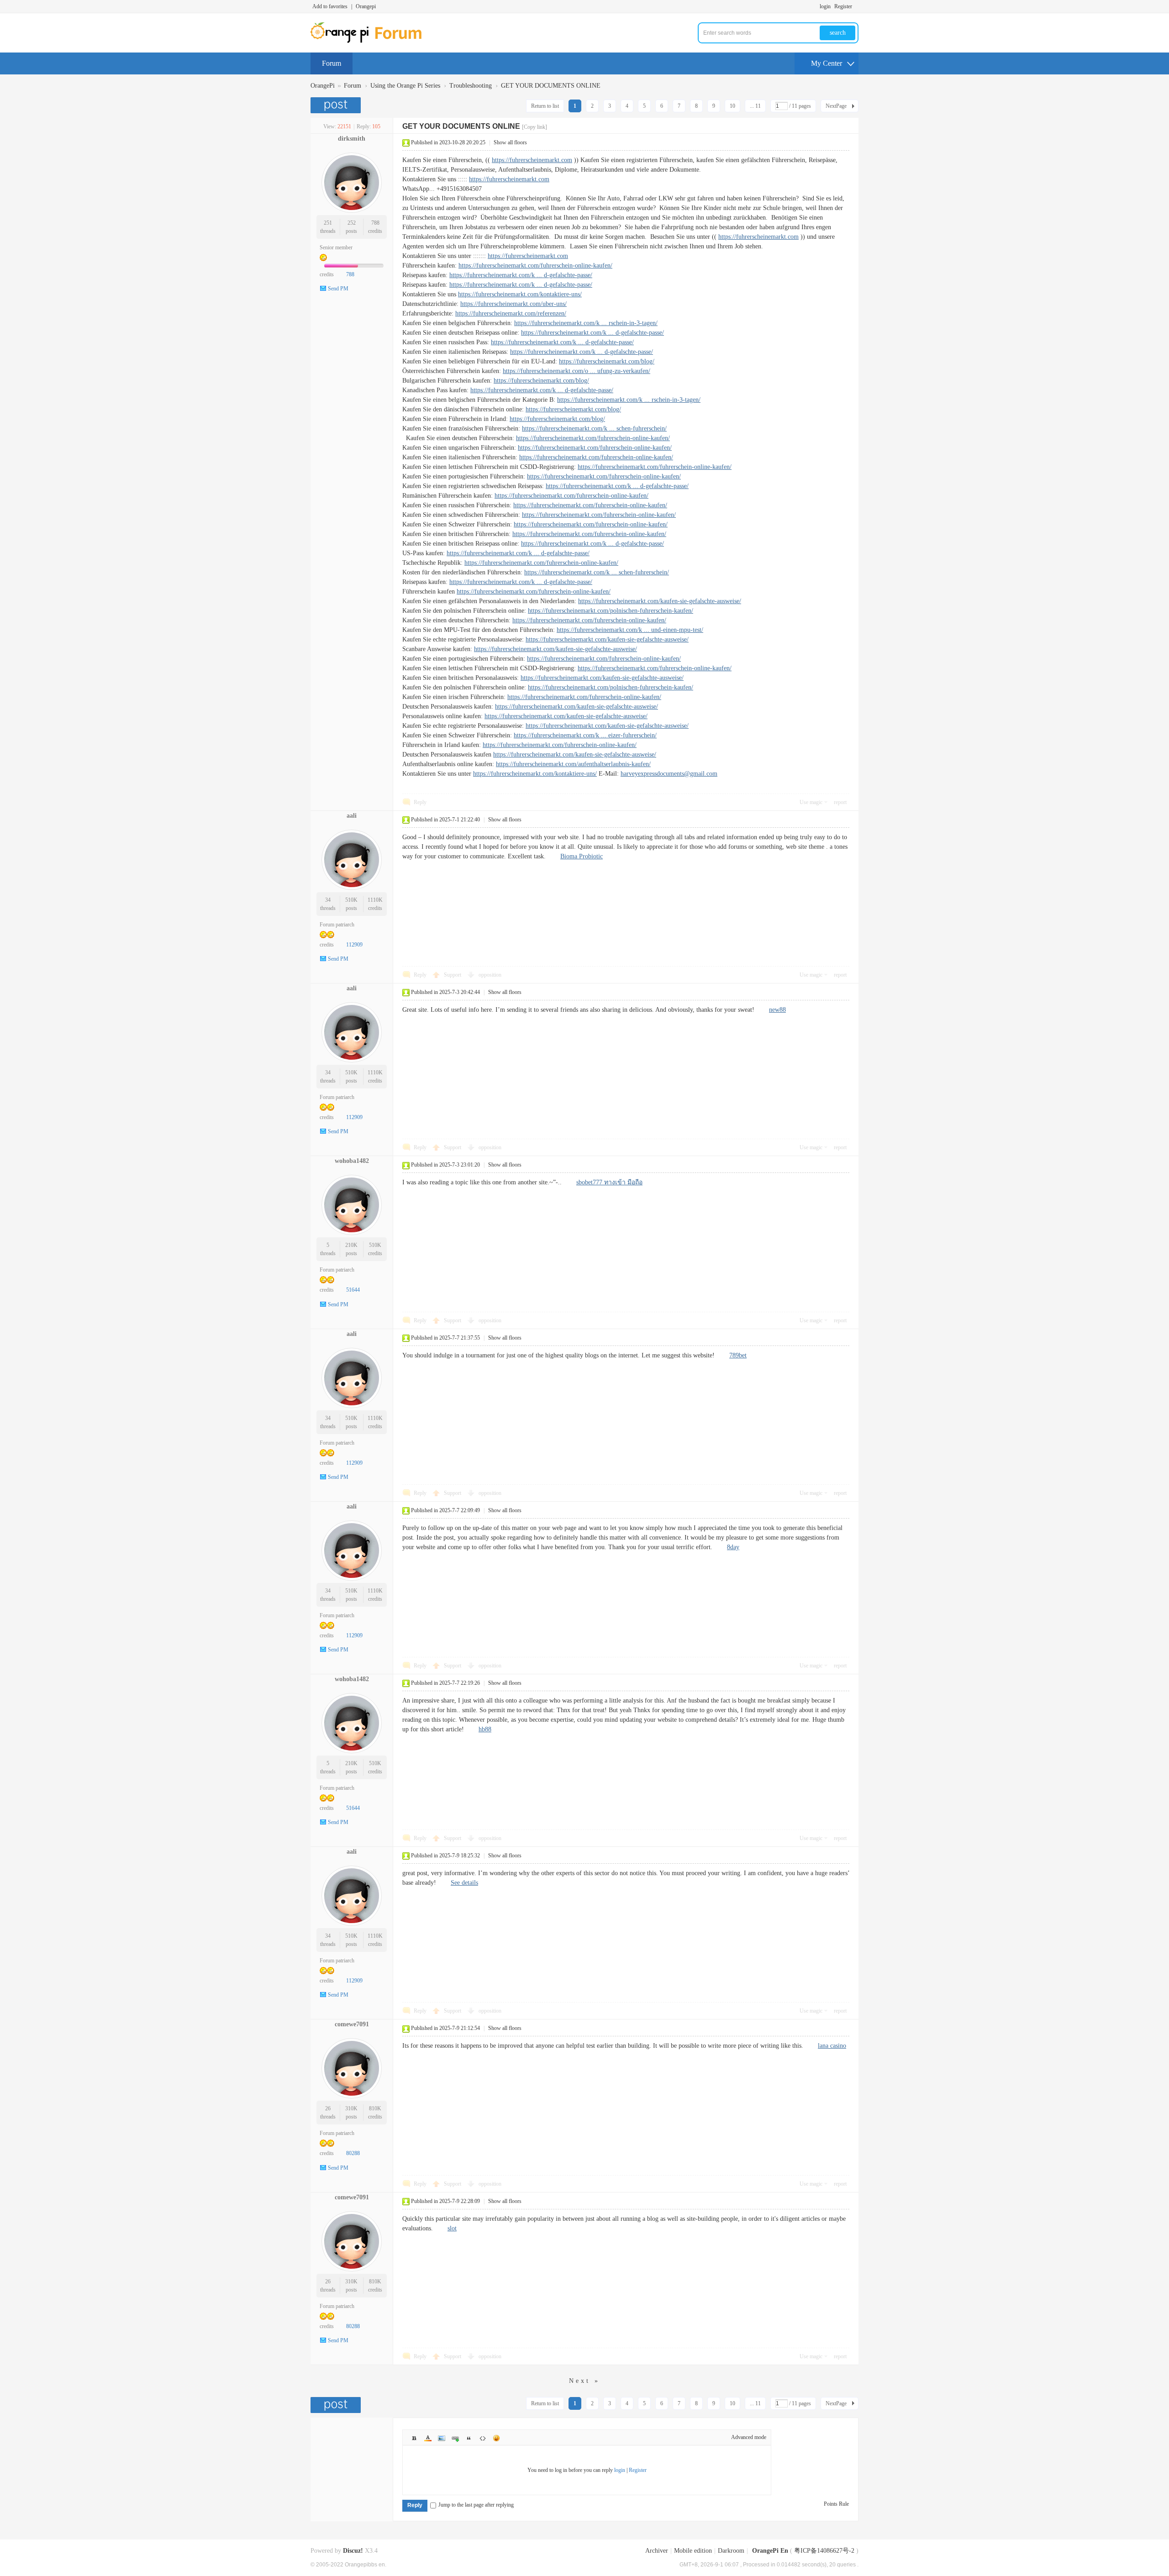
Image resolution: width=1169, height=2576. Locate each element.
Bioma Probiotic (582, 856)
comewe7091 (352, 2024)
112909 (354, 945)
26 (328, 2108)
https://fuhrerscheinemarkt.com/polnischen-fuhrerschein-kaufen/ (611, 611)
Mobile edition (693, 2551)
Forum (332, 63)
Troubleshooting (471, 86)
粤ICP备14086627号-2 (824, 2551)
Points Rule (836, 2504)
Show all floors (510, 142)
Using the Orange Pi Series (405, 86)
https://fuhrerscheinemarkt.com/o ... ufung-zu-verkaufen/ (577, 371)
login (825, 6)
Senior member (336, 247)
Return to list (545, 106)
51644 (353, 1290)
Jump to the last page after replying (476, 2505)
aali (352, 816)
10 (732, 106)
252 (352, 223)
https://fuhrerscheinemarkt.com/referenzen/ (511, 313)
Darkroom (731, 2551)
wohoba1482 (352, 1161)
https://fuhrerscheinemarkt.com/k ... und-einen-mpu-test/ (630, 630)
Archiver (657, 2551)
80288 (353, 2153)
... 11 (755, 106)
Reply (420, 802)
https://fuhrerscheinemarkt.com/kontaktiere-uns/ (520, 294)
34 (328, 900)
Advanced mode (749, 2437)
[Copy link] (534, 127)
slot (452, 2228)
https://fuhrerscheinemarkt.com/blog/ (607, 361)
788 (375, 223)
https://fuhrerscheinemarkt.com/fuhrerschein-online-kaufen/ (535, 265)
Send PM (338, 289)
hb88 (485, 1729)
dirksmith (352, 139)
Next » (584, 2381)
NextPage (836, 106)
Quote (469, 2438)
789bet (738, 1355)
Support (453, 975)
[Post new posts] (337, 105)
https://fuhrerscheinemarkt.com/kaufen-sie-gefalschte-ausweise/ (660, 601)
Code (483, 2438)
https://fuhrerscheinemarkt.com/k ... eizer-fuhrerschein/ (585, 735)
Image (442, 2438)
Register (843, 6)
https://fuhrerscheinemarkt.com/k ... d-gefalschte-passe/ (521, 275)
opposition (490, 975)
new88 (777, 1010)
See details (464, 1883)
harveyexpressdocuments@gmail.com (669, 774)
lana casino (832, 2046)
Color (428, 2438)
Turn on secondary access (856, 6)
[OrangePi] (371, 41)
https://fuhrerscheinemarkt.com (532, 160)
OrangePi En (770, 2551)
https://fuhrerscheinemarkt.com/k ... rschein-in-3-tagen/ (586, 323)
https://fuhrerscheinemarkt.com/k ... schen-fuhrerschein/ (594, 428)
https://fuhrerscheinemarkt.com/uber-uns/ (513, 304)
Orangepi (366, 6)
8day (733, 1547)
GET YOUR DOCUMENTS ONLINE (551, 86)
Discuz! (353, 2551)
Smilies (496, 2438)
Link (455, 2438)
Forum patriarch (337, 925)
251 (328, 223)
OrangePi (323, 86)
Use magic (811, 802)
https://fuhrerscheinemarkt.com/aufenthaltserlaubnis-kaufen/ (573, 764)
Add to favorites (330, 6)
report (840, 802)
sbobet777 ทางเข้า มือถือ (609, 1182)
